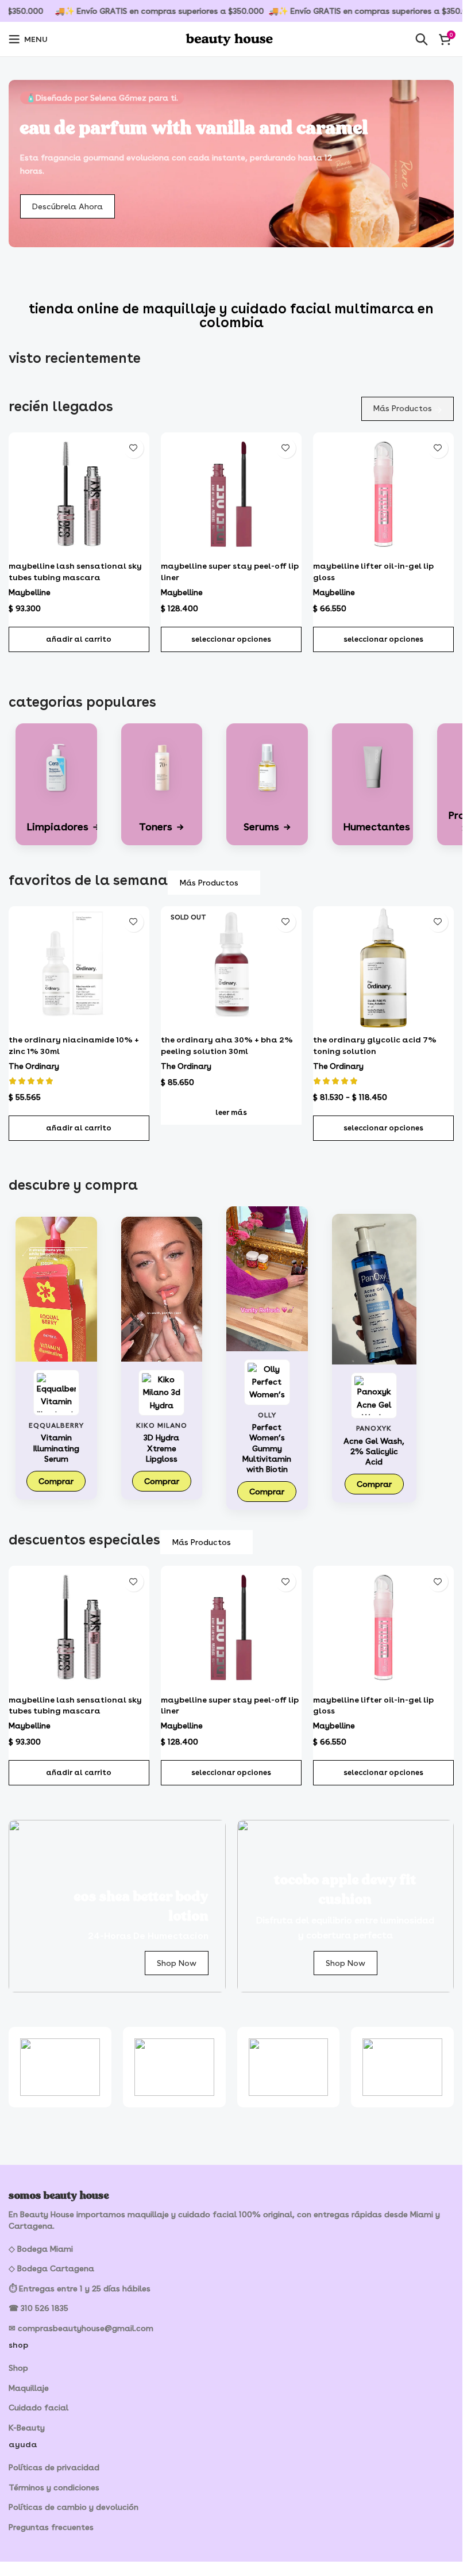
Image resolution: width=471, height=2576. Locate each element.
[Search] (422, 39)
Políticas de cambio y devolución (74, 2507)
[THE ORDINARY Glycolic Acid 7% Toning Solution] (383, 968)
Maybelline (30, 592)
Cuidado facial (38, 2408)
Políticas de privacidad (54, 2467)
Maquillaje (29, 2388)
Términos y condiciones (54, 2487)
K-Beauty (27, 2428)
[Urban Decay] (174, 2067)
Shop (18, 2368)
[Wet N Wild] (60, 2067)
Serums (267, 827)
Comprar (56, 1481)
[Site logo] (231, 37)
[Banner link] (117, 1906)
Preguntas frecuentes (51, 2527)
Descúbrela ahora (67, 206)
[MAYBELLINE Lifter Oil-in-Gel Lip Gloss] (383, 494)
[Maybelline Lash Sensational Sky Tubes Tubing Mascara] (79, 494)
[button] (79, 639)
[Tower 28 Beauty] (289, 2067)
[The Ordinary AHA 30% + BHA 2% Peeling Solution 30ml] (231, 968)
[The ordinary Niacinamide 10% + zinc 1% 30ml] (79, 968)
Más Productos (403, 408)
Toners (161, 827)
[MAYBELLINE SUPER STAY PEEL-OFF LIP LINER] (231, 494)
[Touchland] (402, 2067)
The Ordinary (34, 1066)
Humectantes (383, 827)
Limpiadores (63, 827)
